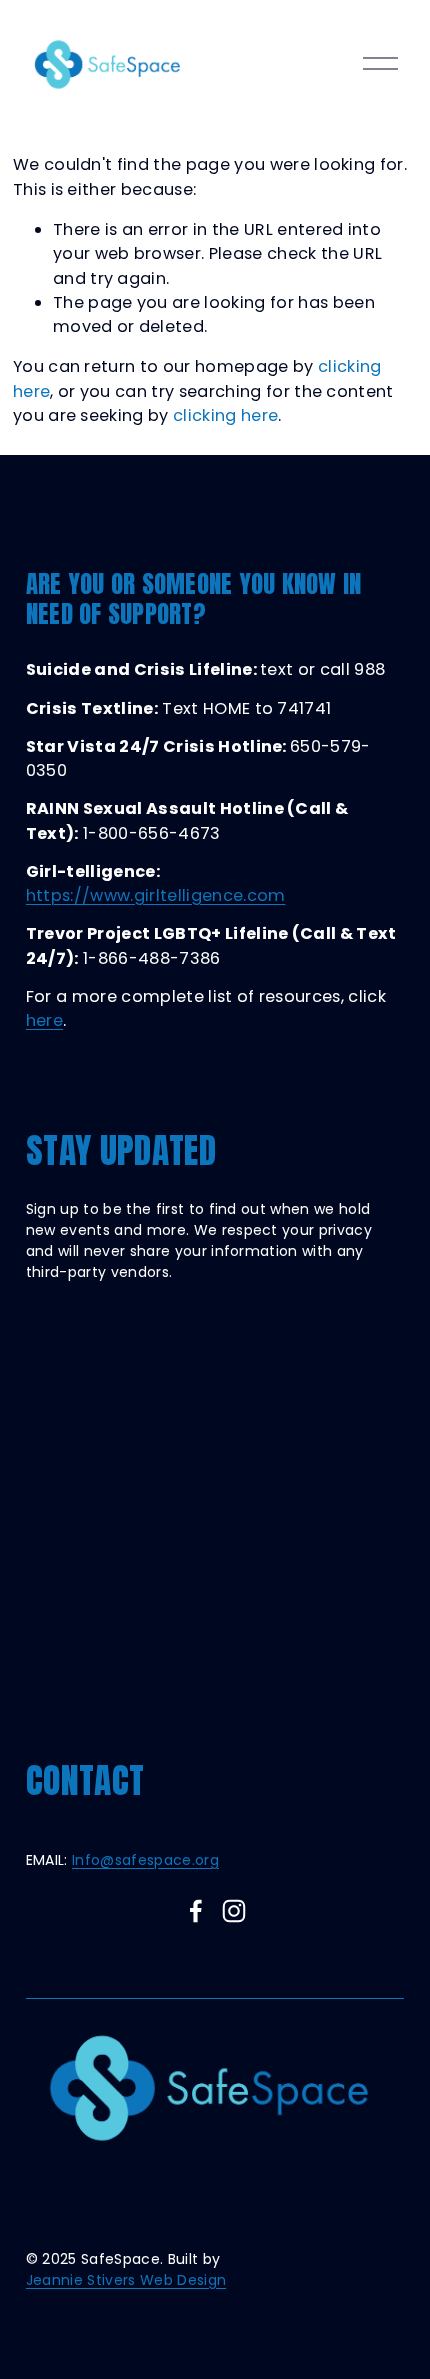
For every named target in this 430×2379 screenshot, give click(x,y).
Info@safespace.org (145, 1860)
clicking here (225, 415)
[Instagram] (234, 1911)
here (44, 1020)
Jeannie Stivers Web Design (126, 2280)
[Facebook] (196, 1911)
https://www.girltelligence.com (156, 895)
